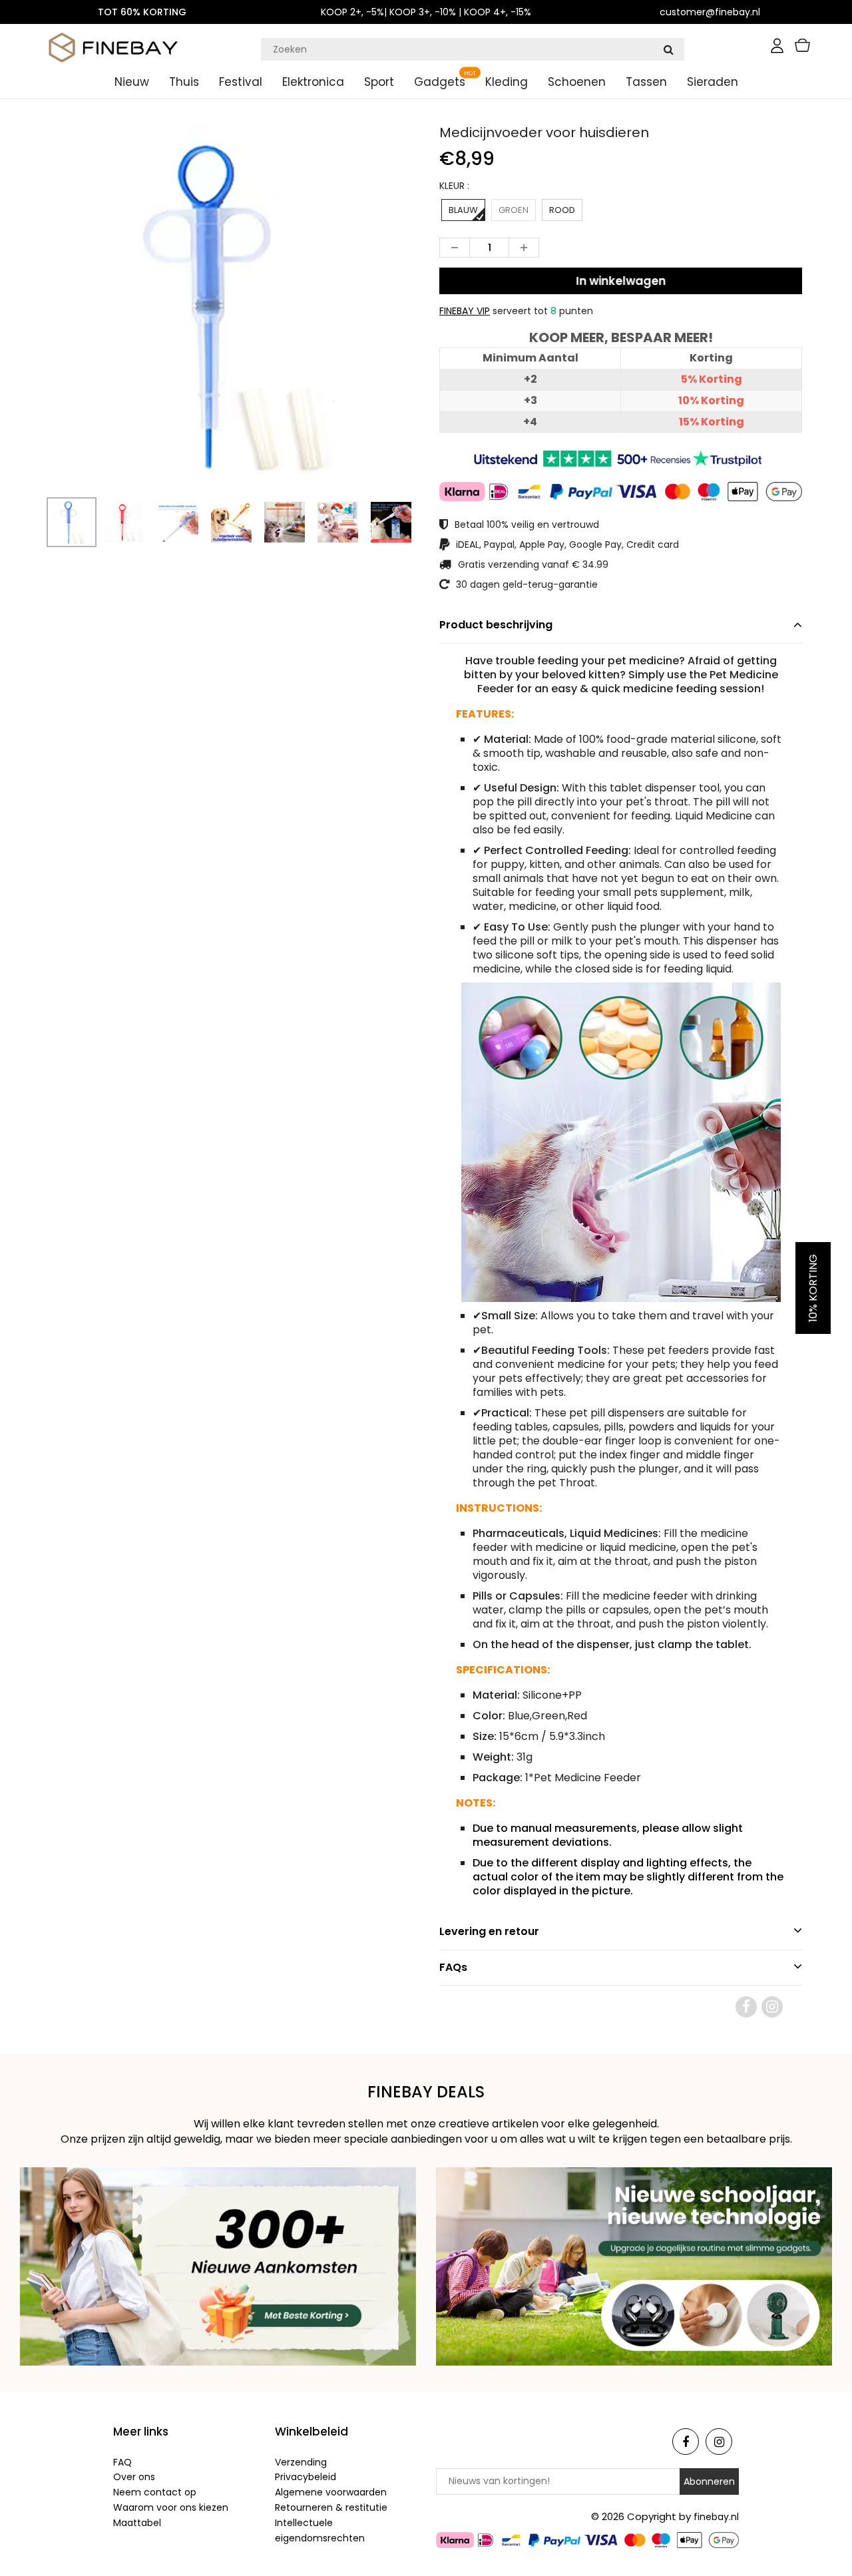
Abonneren (709, 2481)
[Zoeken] (668, 49)
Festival (241, 82)
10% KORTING (813, 1288)
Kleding (507, 82)
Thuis (184, 82)
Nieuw (132, 82)
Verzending (301, 2462)
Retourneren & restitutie (331, 2507)
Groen (514, 210)
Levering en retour (489, 1931)
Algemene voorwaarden (331, 2492)
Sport (379, 82)
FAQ (122, 2462)
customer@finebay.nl (710, 12)
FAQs (453, 1967)
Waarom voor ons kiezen (171, 2507)
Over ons (134, 2477)
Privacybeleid (306, 2477)
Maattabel (137, 2523)
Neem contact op (155, 2492)
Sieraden (713, 82)
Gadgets (440, 82)
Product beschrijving (496, 625)
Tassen (646, 82)
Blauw (463, 210)
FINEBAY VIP (465, 311)
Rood (562, 210)
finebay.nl (716, 2517)
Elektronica (313, 82)
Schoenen (577, 82)
